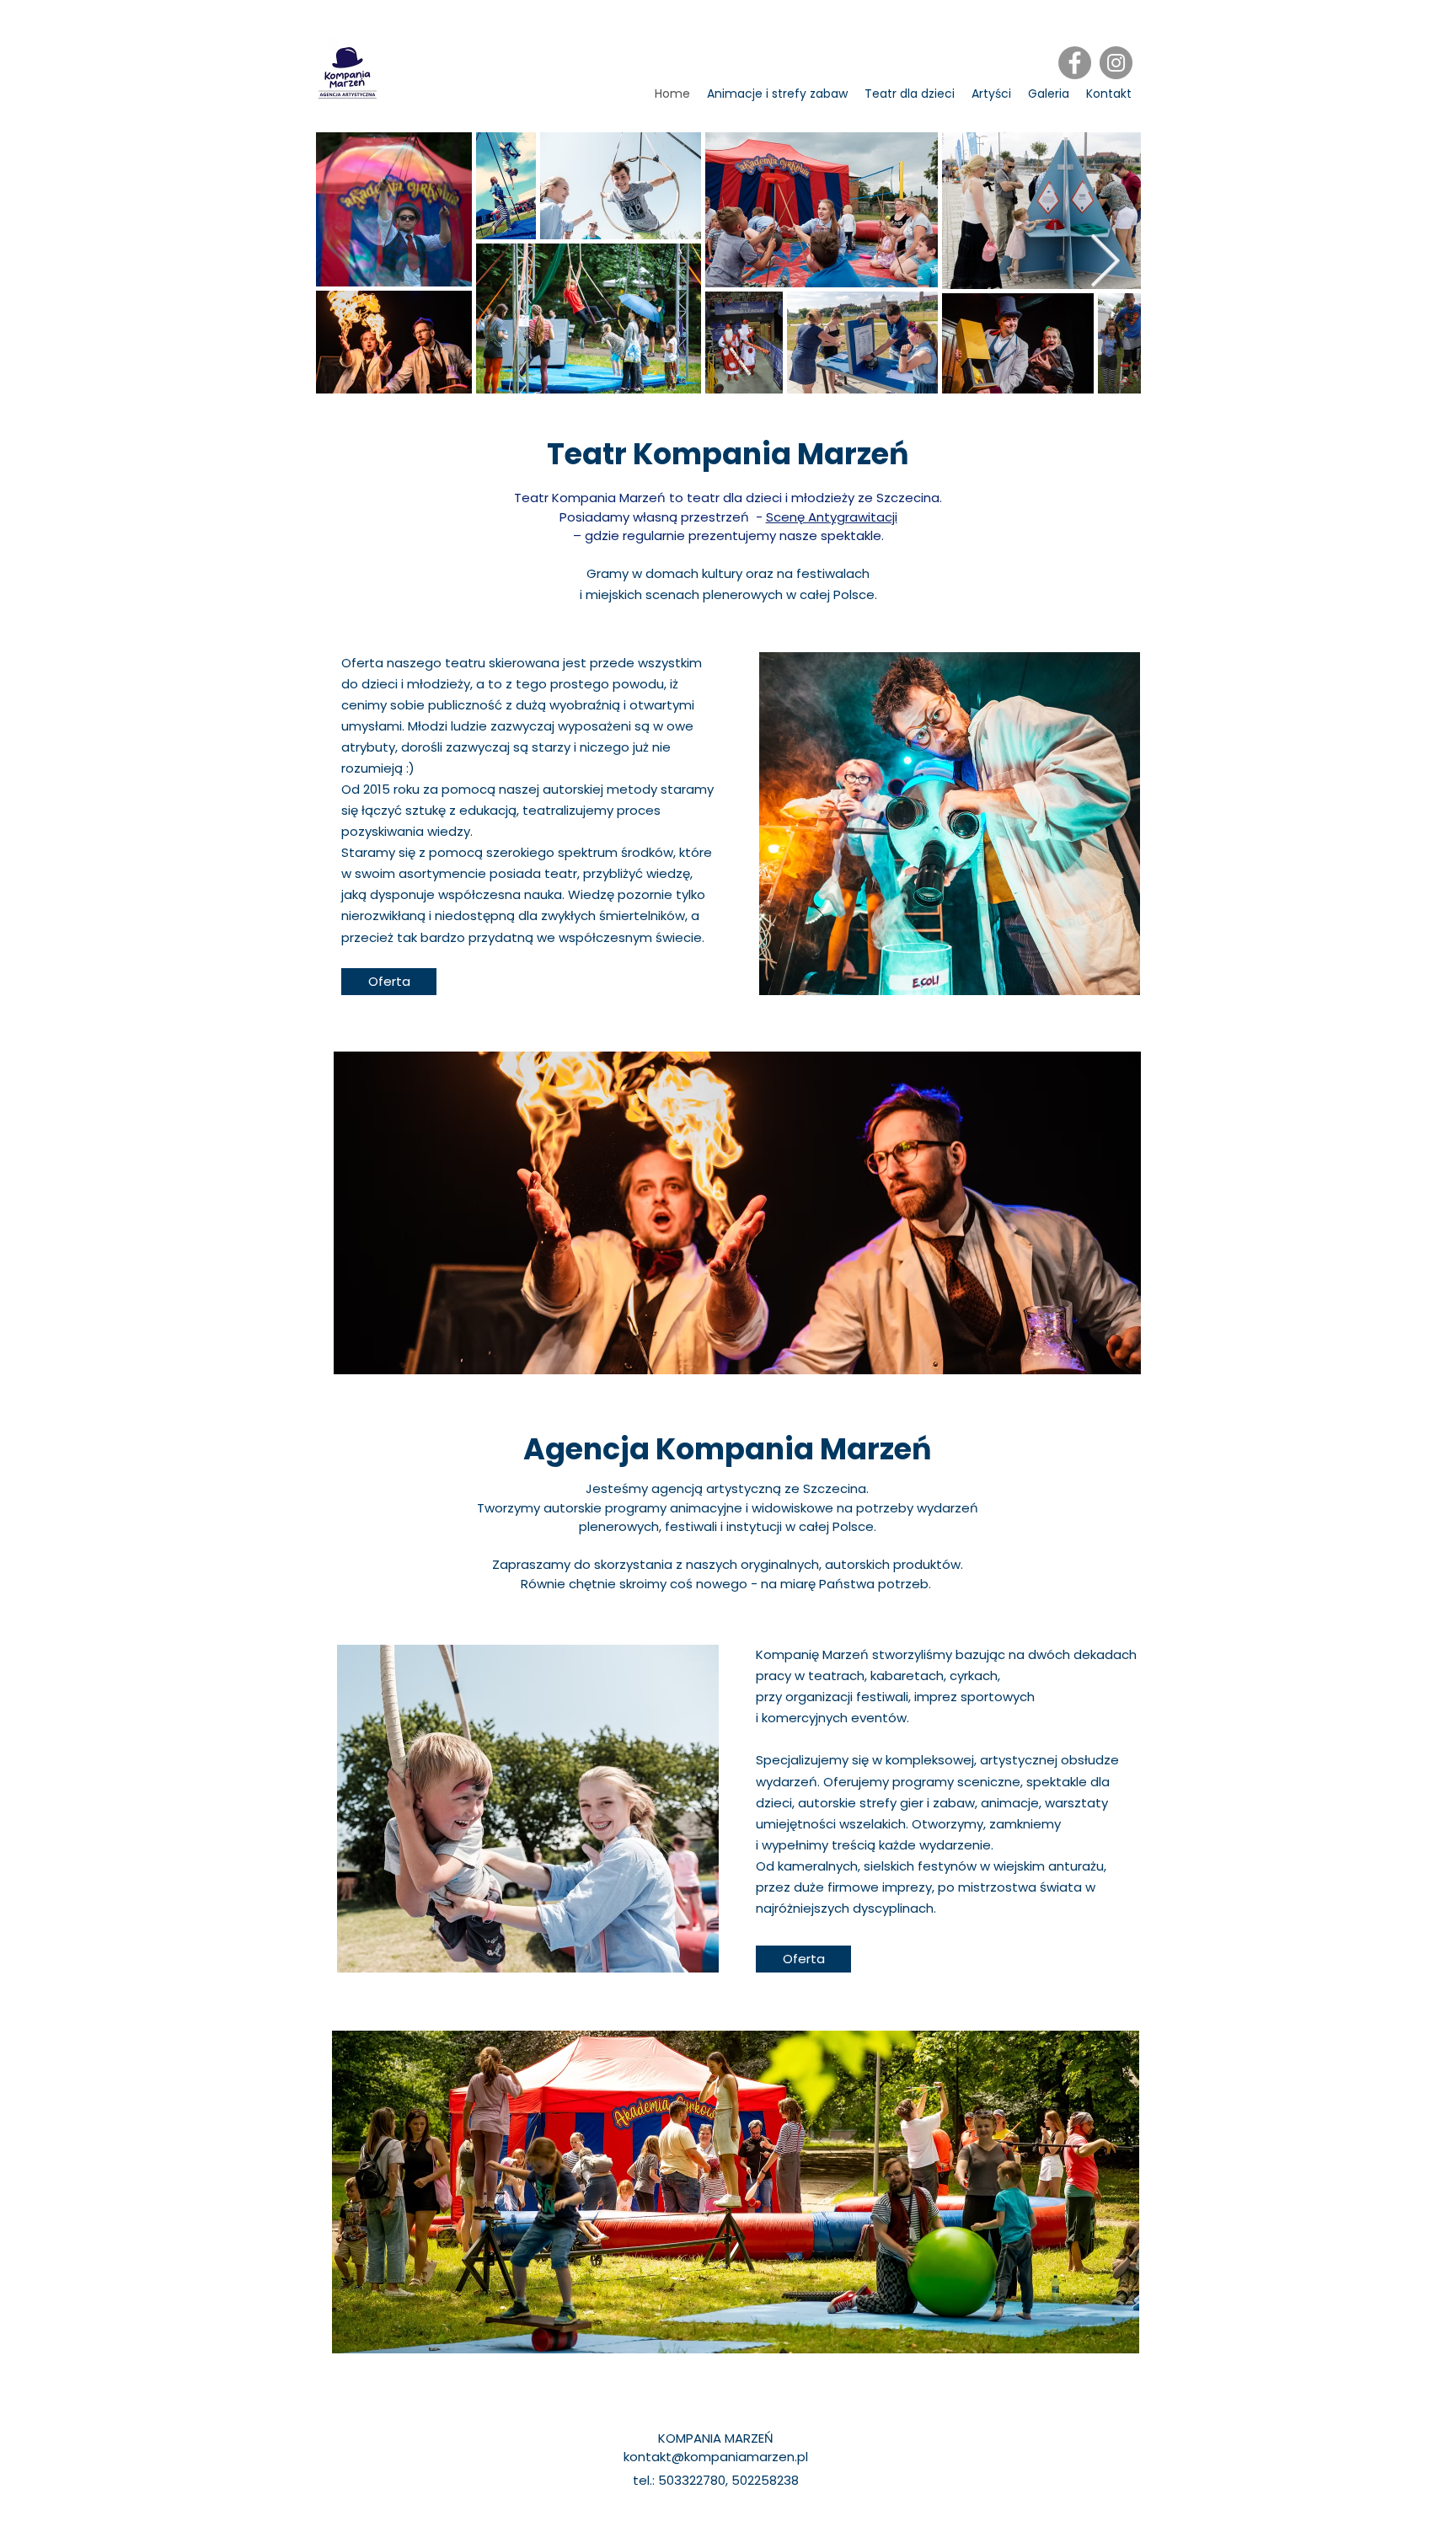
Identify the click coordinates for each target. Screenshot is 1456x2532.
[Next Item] (1105, 262)
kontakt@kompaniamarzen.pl (716, 2457)
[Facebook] (1075, 63)
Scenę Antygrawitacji (832, 517)
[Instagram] (1116, 63)
